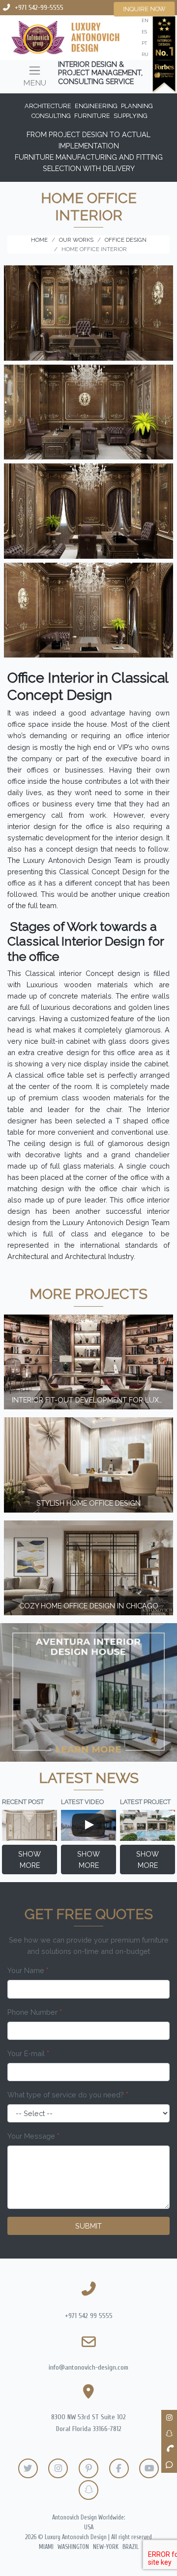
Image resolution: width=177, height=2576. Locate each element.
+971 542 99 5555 (89, 2316)
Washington (73, 2547)
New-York (106, 2547)
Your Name (28, 1970)
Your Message (33, 2136)
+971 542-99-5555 (39, 8)
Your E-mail (28, 2053)
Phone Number (35, 2012)
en (145, 20)
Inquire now (145, 9)
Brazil (131, 2547)
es (144, 32)
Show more (29, 1860)
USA (89, 2527)
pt (144, 43)
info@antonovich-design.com (88, 2367)
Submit (88, 2226)
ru (145, 54)
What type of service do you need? (68, 2095)
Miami (46, 2547)
